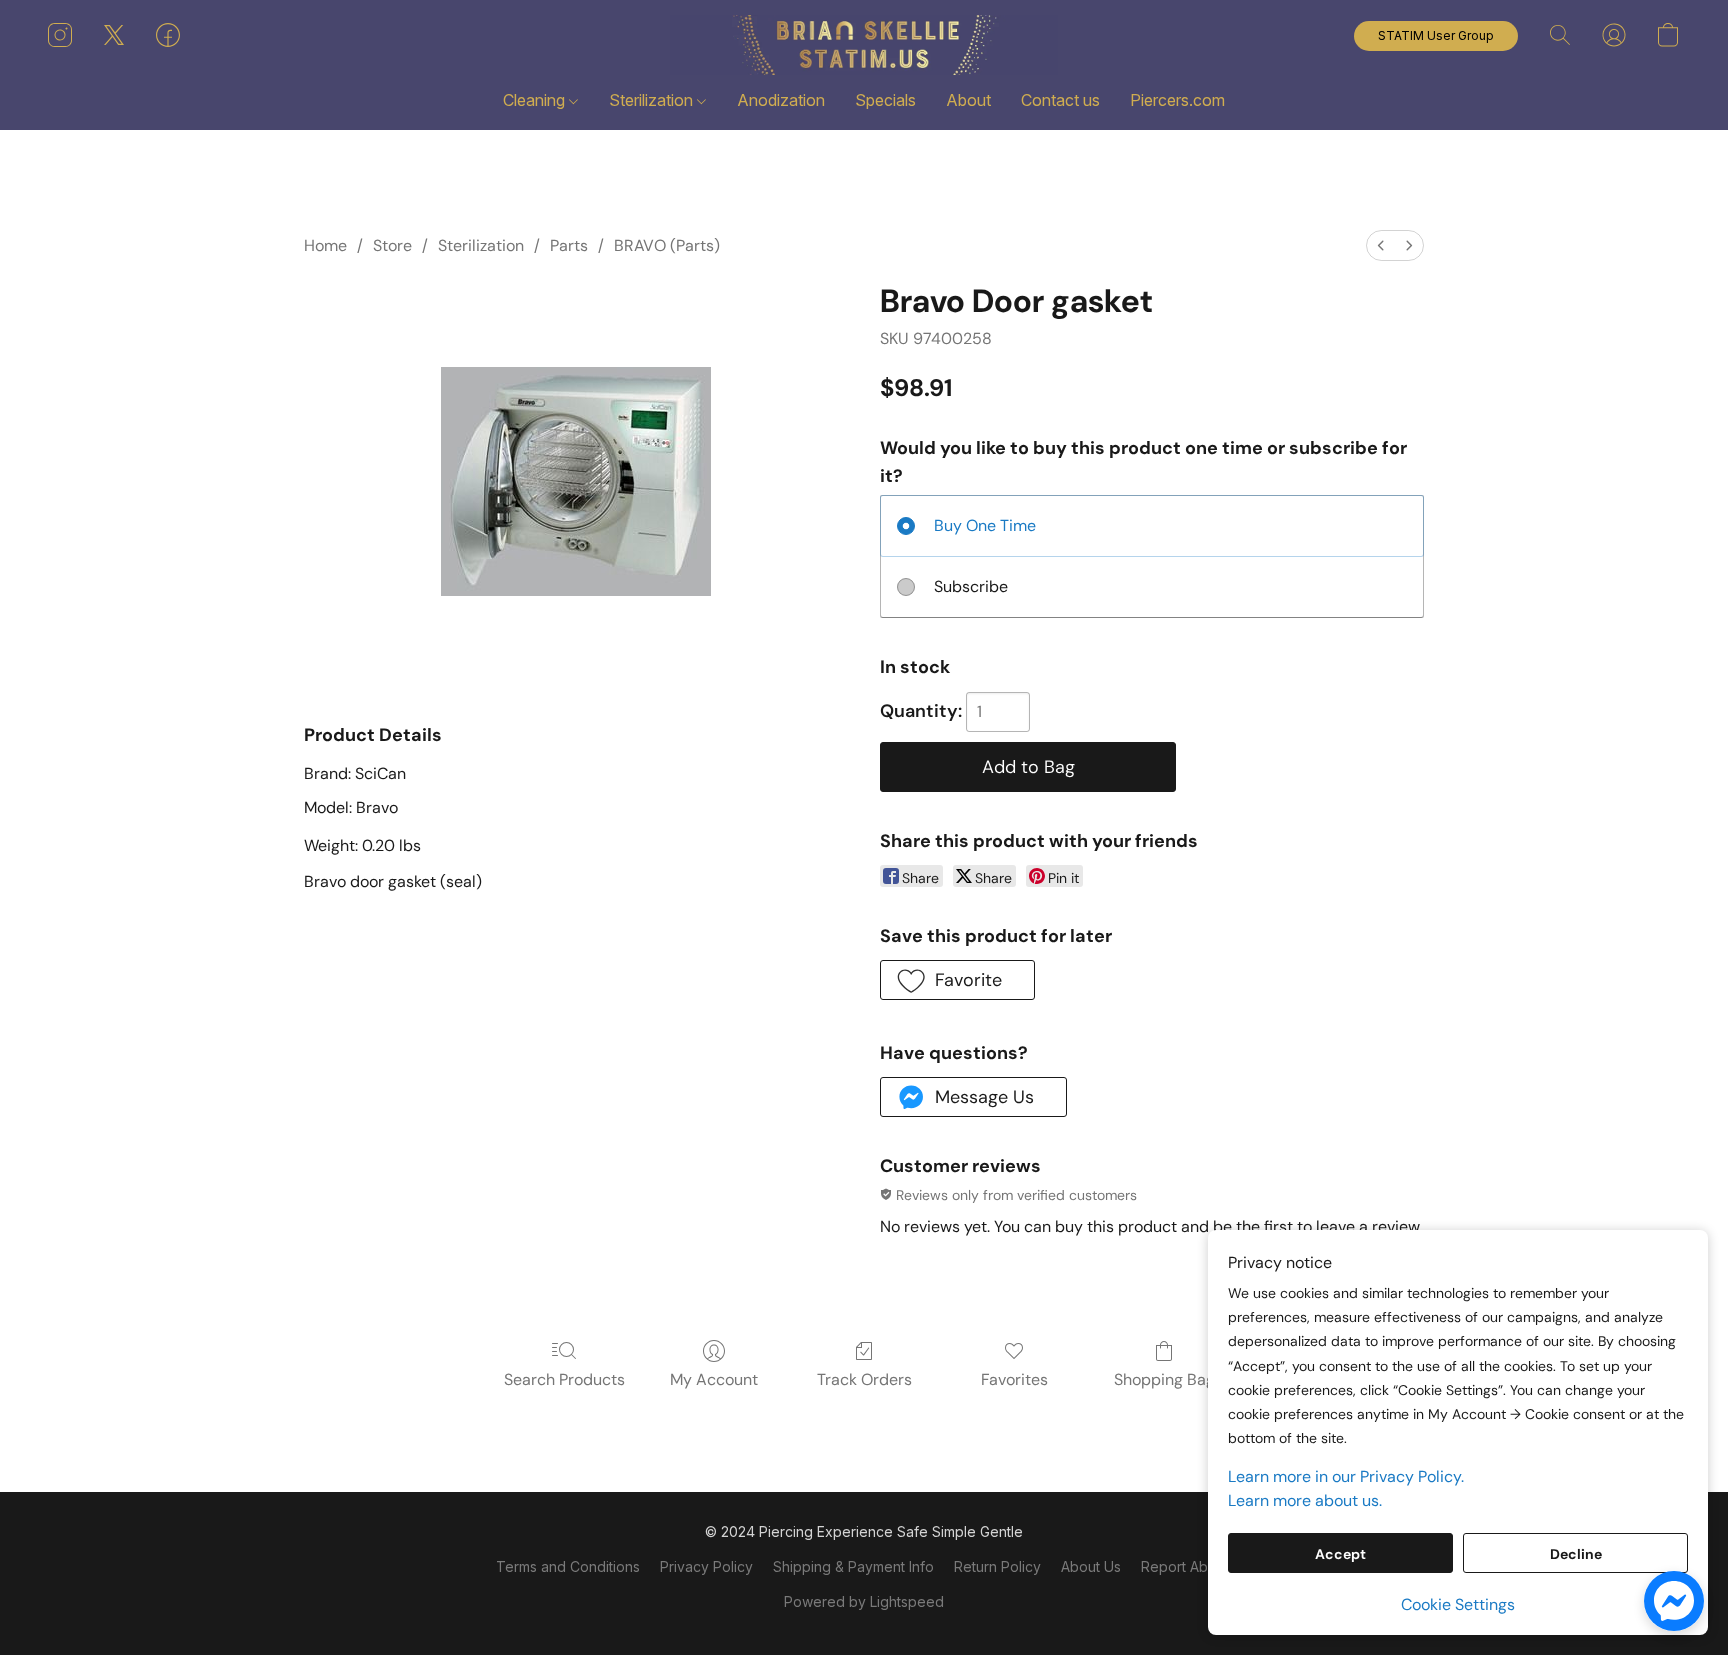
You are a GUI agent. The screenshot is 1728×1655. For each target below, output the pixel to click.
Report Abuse (1186, 1566)
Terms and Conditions (568, 1566)
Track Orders (864, 1379)
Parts (569, 245)
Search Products (564, 1379)
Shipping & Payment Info (853, 1566)
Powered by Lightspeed (864, 1601)
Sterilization (653, 100)
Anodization (781, 100)
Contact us (1060, 100)
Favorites (1014, 1379)
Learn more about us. (1305, 1500)
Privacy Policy (706, 1566)
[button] (863, 45)
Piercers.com (1177, 100)
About (968, 100)
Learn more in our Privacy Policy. (1346, 1476)
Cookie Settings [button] (1458, 1604)
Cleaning (536, 100)
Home (325, 245)
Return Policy (997, 1566)
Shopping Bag (1164, 1379)
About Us (1091, 1566)
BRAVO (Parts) (667, 245)
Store (392, 245)
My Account (714, 1379)
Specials (885, 100)
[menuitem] (1381, 245)
